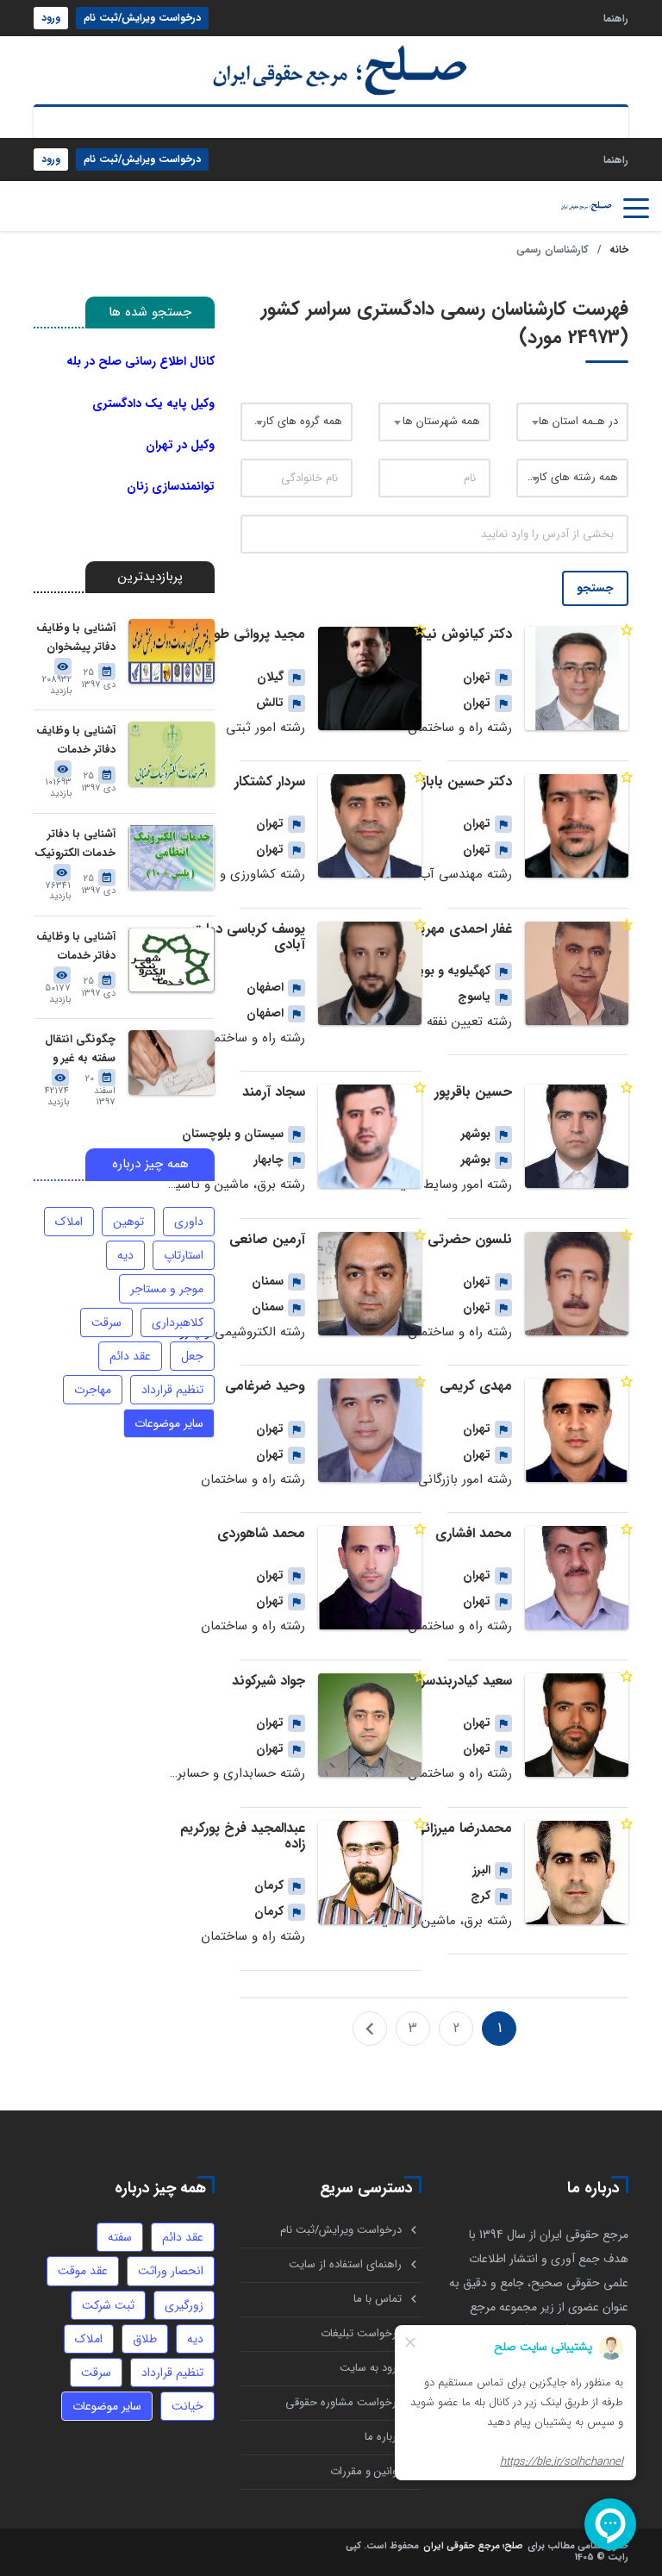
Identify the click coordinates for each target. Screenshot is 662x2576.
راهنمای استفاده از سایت (345, 2264)
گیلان (270, 677)
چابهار (269, 1160)
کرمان (269, 1885)
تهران (477, 677)
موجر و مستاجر (167, 1289)
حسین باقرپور (473, 1092)
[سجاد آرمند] (370, 1136)
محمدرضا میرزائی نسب (445, 1828)
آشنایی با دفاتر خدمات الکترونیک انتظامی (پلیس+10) (75, 844)
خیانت (187, 2406)
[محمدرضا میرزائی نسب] (577, 1873)
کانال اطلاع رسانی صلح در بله (141, 361)
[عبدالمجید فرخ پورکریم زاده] (370, 1873)
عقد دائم (130, 1356)
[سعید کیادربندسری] (577, 1725)
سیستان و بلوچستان (233, 1134)
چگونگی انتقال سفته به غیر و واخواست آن (80, 1050)
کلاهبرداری (178, 1322)
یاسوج (474, 997)
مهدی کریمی (476, 1386)
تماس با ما (378, 2299)
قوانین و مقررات (366, 2471)
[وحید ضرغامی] (370, 1430)
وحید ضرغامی (265, 1386)
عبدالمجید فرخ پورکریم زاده (243, 1836)
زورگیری (184, 2305)
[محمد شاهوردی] (370, 1578)
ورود (51, 18)
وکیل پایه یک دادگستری (153, 403)
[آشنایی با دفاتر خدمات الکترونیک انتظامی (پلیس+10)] (172, 857)
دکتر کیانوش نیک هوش (443, 634)
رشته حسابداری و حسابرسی (231, 1773)
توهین (128, 1222)
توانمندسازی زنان (171, 486)
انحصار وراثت (171, 2271)
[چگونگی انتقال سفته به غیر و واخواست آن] (172, 1063)
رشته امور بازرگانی (465, 1479)
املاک (69, 1222)
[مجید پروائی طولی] (370, 678)
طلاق (145, 2339)
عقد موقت (83, 2271)
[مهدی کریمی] (577, 1430)
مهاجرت (93, 1390)
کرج (481, 1896)
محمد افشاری (474, 1533)
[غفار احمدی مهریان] (577, 973)
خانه (619, 250)
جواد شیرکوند (269, 1681)
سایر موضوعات (169, 1423)
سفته (120, 2237)
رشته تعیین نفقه (469, 1022)
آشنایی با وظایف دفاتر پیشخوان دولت (76, 638)
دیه (125, 1255)
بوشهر (476, 1134)
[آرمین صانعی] (370, 1284)
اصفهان (265, 987)
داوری (189, 1222)
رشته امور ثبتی (265, 728)
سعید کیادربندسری (460, 1681)
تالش (270, 703)
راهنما (616, 18)
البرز (481, 1870)
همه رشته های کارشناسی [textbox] (572, 477)
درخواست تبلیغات (361, 2333)
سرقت (106, 1322)
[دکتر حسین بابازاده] (577, 826)
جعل (192, 1356)
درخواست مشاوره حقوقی (343, 2402)
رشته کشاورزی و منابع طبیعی (228, 874)
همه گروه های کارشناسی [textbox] (297, 421)
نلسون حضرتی (470, 1239)
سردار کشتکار (270, 782)
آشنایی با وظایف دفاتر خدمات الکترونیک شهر (76, 947)
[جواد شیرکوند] (370, 1725)
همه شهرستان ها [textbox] (441, 421)
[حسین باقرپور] (577, 1136)
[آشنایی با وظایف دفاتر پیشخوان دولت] (172, 651)
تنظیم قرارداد (172, 1390)
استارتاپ (184, 1255)
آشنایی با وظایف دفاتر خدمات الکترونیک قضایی (75, 741)
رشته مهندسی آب (465, 874)
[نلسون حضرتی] (577, 1284)
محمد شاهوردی (261, 1533)
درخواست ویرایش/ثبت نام (142, 18)
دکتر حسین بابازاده (459, 782)
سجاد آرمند (274, 1092)
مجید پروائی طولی (253, 634)
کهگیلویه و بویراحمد (440, 971)
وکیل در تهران (180, 445)
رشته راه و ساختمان (460, 728)
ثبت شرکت (108, 2305)
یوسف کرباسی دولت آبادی (248, 937)
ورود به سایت (371, 2368)
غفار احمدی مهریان (459, 929)
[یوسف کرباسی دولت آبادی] (370, 973)
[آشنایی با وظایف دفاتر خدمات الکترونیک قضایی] (172, 754)
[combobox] (572, 422)
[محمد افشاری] (577, 1578)
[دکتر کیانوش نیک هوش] (577, 678)
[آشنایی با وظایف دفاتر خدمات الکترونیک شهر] (172, 960)
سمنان (268, 1281)
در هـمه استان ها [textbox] (578, 421)
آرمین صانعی (267, 1239)
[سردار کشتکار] (370, 826)
